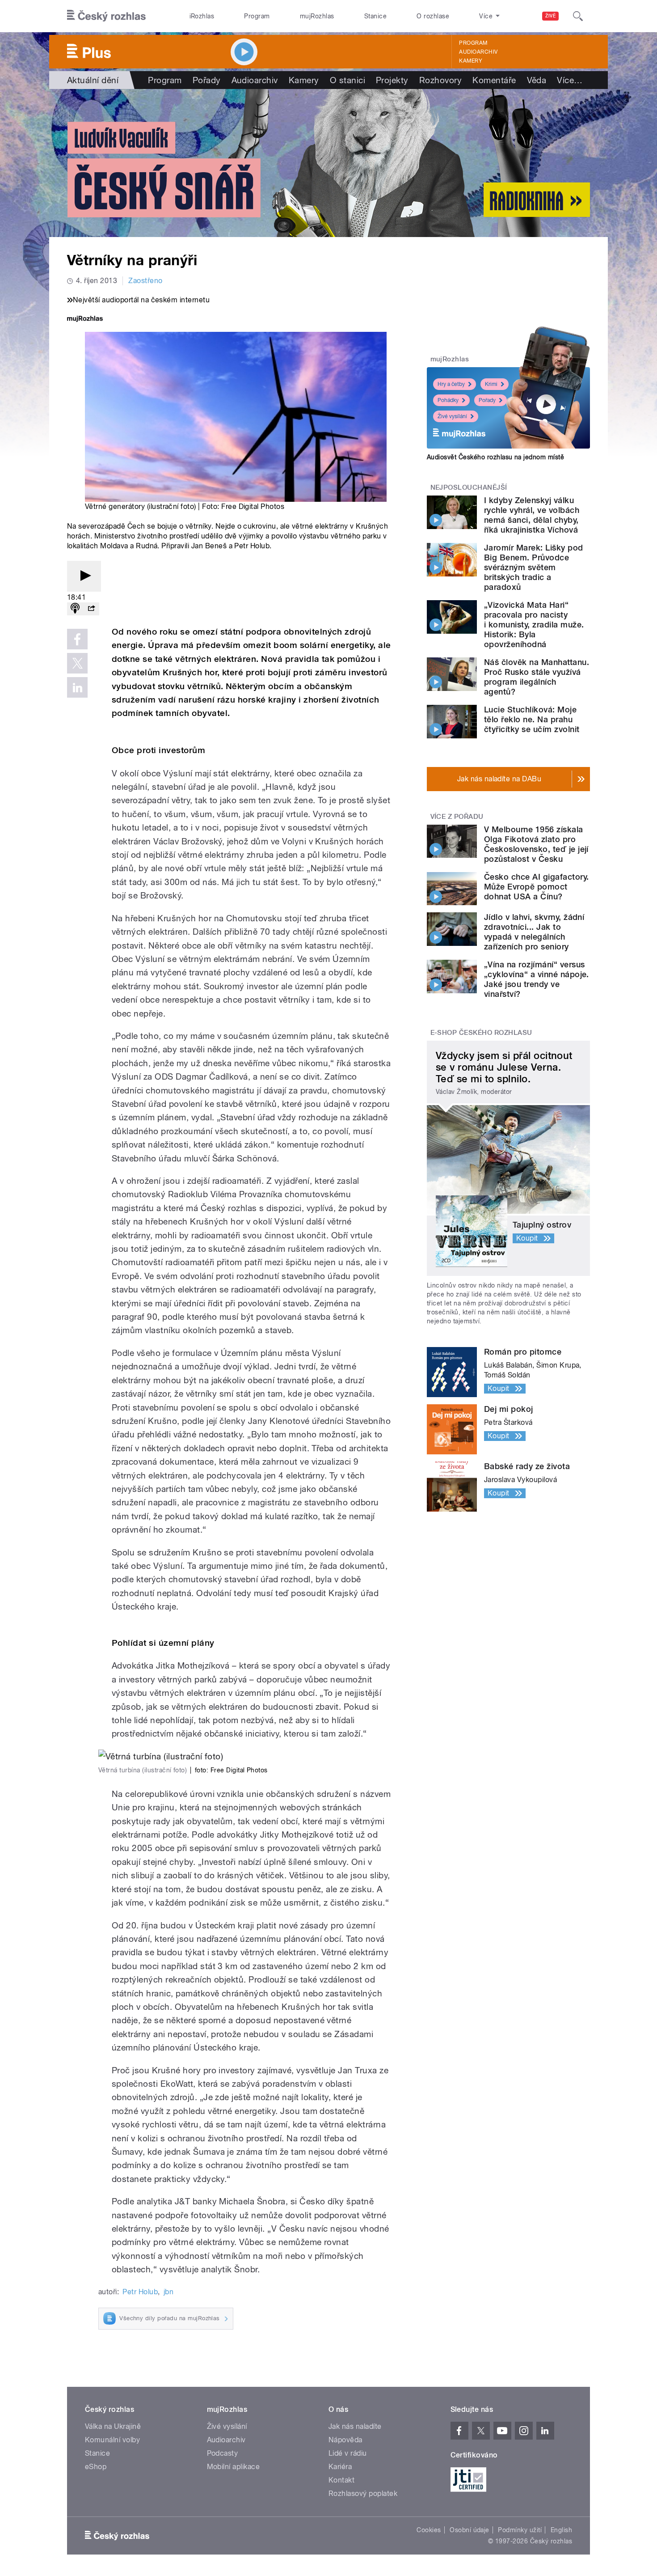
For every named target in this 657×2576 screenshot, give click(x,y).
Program (257, 16)
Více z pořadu (457, 817)
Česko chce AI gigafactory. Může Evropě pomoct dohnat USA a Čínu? (536, 887)
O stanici (347, 80)
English (561, 2530)
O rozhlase (433, 16)
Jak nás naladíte (355, 2426)
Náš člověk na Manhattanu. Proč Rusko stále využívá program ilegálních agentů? (537, 677)
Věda (537, 80)
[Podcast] (75, 609)
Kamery (471, 61)
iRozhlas (202, 16)
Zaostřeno (145, 281)
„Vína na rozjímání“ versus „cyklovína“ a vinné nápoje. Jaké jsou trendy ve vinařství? (537, 979)
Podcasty (223, 2453)
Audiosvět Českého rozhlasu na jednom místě (495, 457)
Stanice (375, 16)
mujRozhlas (317, 16)
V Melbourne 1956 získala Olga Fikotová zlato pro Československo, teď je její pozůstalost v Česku (536, 844)
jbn (168, 2292)
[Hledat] (578, 16)
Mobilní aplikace (234, 2467)
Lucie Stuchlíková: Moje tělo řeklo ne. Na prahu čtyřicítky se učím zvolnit (532, 719)
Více (570, 80)
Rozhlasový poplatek (363, 2493)
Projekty (392, 80)
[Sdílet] (91, 609)
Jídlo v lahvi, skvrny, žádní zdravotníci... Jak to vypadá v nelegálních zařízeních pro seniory (534, 932)
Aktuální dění (93, 80)
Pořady (207, 80)
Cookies (429, 2530)
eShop (96, 2467)
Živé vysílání (452, 416)
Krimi (491, 384)
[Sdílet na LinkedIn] (77, 687)
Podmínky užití (520, 2530)
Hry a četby (451, 384)
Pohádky (448, 400)
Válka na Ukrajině (113, 2426)
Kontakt (341, 2480)
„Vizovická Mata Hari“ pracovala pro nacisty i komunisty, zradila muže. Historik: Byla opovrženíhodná (534, 625)
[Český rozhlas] (106, 16)
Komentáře (494, 80)
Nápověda (345, 2440)
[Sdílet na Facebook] (77, 639)
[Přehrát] (84, 576)
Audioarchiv (478, 52)
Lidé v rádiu (348, 2453)
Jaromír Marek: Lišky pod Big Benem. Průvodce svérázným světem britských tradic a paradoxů (534, 567)
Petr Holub (140, 2292)
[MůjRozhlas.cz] (85, 320)
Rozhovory (440, 80)
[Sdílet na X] (77, 663)
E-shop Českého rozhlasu (481, 1033)
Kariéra (340, 2467)
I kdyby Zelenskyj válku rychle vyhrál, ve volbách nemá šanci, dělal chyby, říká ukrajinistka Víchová (532, 515)
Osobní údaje (470, 2530)
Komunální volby (112, 2440)
